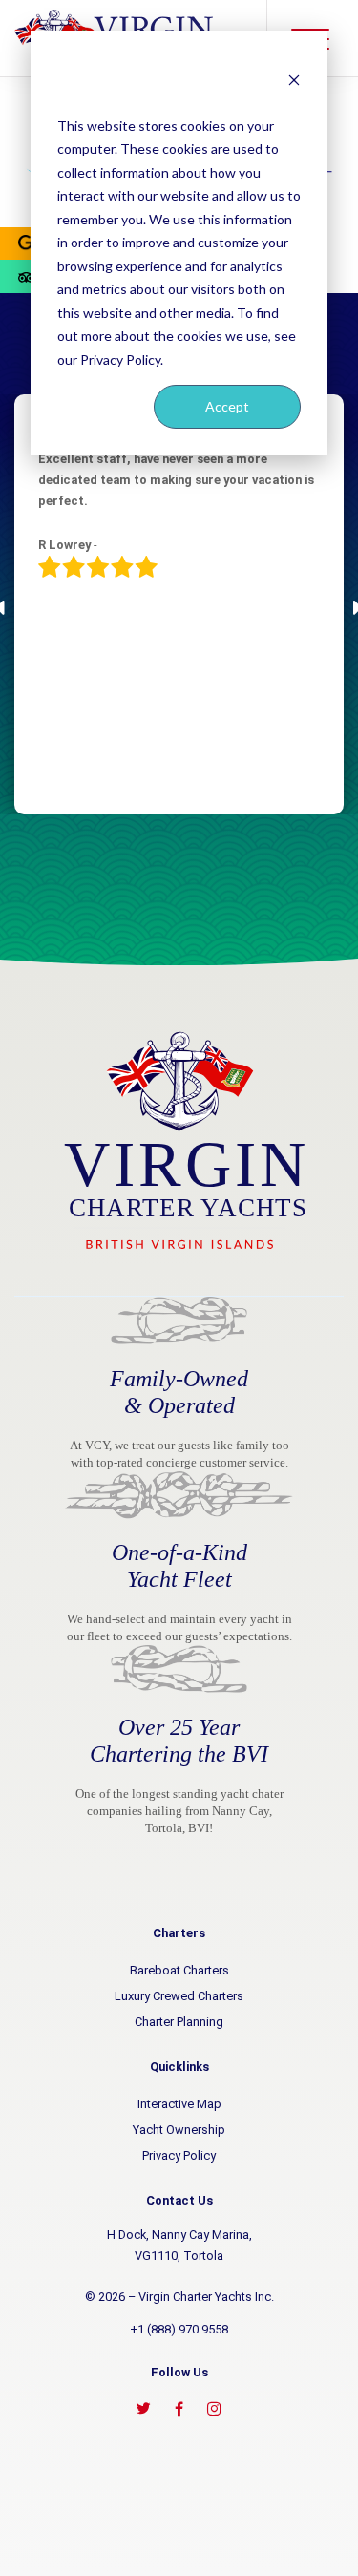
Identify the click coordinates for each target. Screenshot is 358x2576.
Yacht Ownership (179, 2130)
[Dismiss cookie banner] (294, 79)
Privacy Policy (179, 2155)
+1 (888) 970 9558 (179, 2329)
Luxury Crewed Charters (179, 1996)
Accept (227, 406)
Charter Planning (179, 2022)
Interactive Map (179, 2104)
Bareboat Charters (179, 1970)
